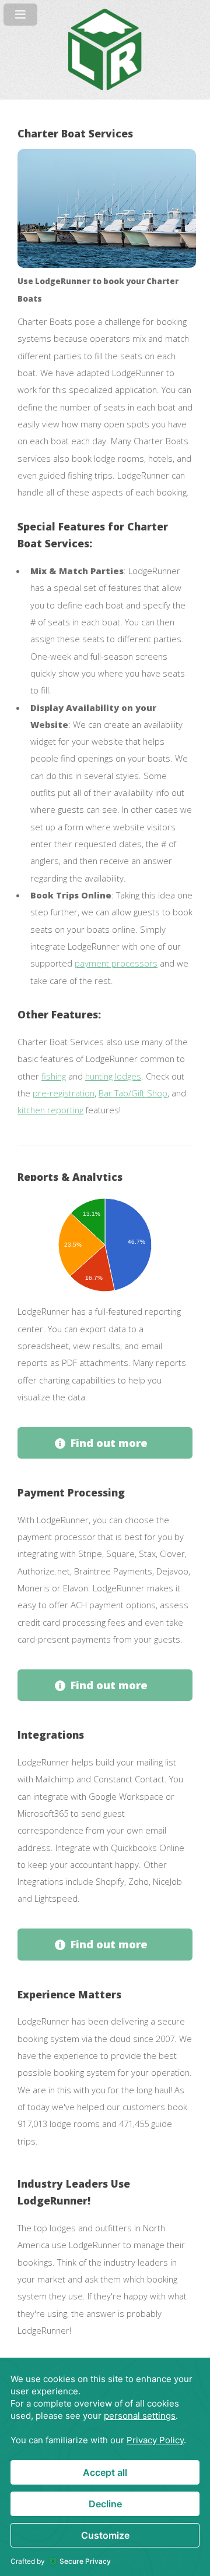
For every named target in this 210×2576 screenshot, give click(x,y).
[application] (105, 2467)
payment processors (116, 963)
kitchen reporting (50, 1110)
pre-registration (64, 1093)
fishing (54, 1076)
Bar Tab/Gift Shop (133, 1093)
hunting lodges (113, 1076)
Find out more (109, 1443)
